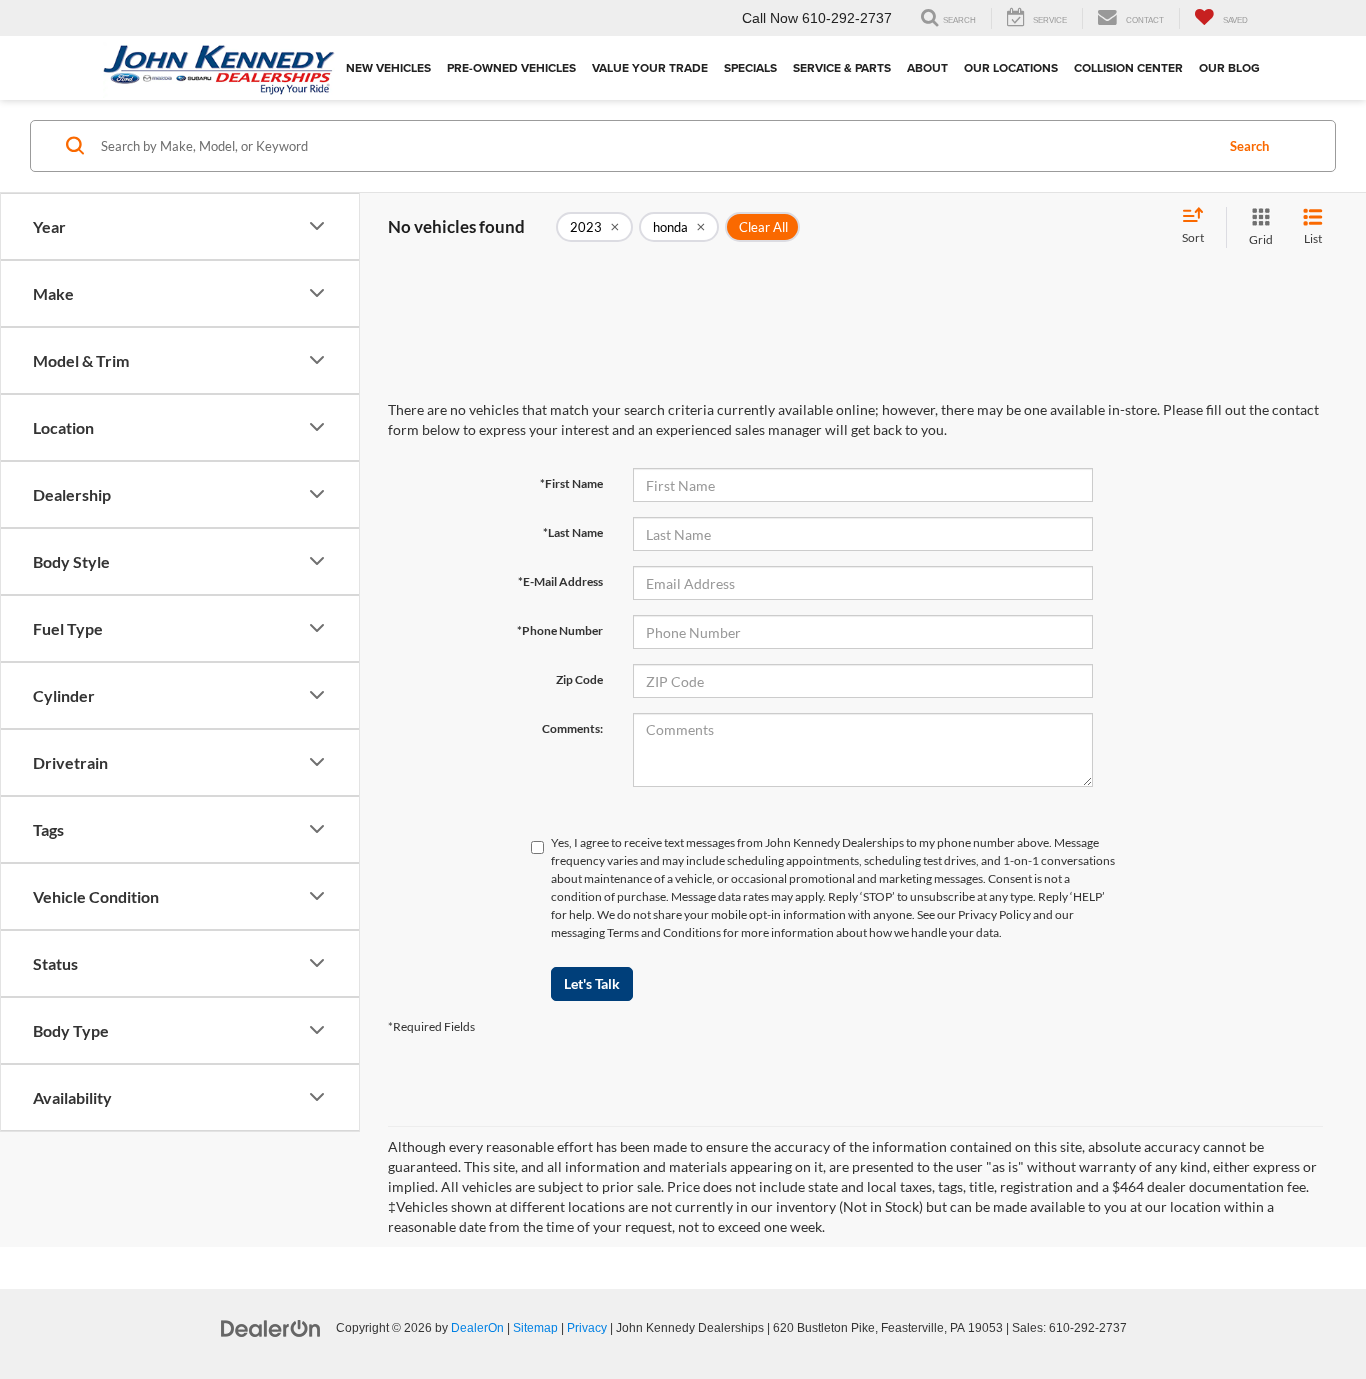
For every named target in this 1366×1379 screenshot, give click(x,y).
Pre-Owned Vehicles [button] (511, 67)
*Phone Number (560, 630)
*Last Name (573, 532)
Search (1249, 146)
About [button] (927, 67)
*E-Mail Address (560, 581)
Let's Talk (592, 983)
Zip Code (579, 679)
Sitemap (535, 1328)
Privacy (587, 1328)
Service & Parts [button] (842, 67)
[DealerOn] (271, 1327)
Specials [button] (750, 67)
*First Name (571, 483)
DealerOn (477, 1328)
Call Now (770, 18)
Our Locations (1011, 67)
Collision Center (1128, 67)
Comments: (572, 728)
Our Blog (1229, 67)
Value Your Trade (650, 67)
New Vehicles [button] (388, 67)
